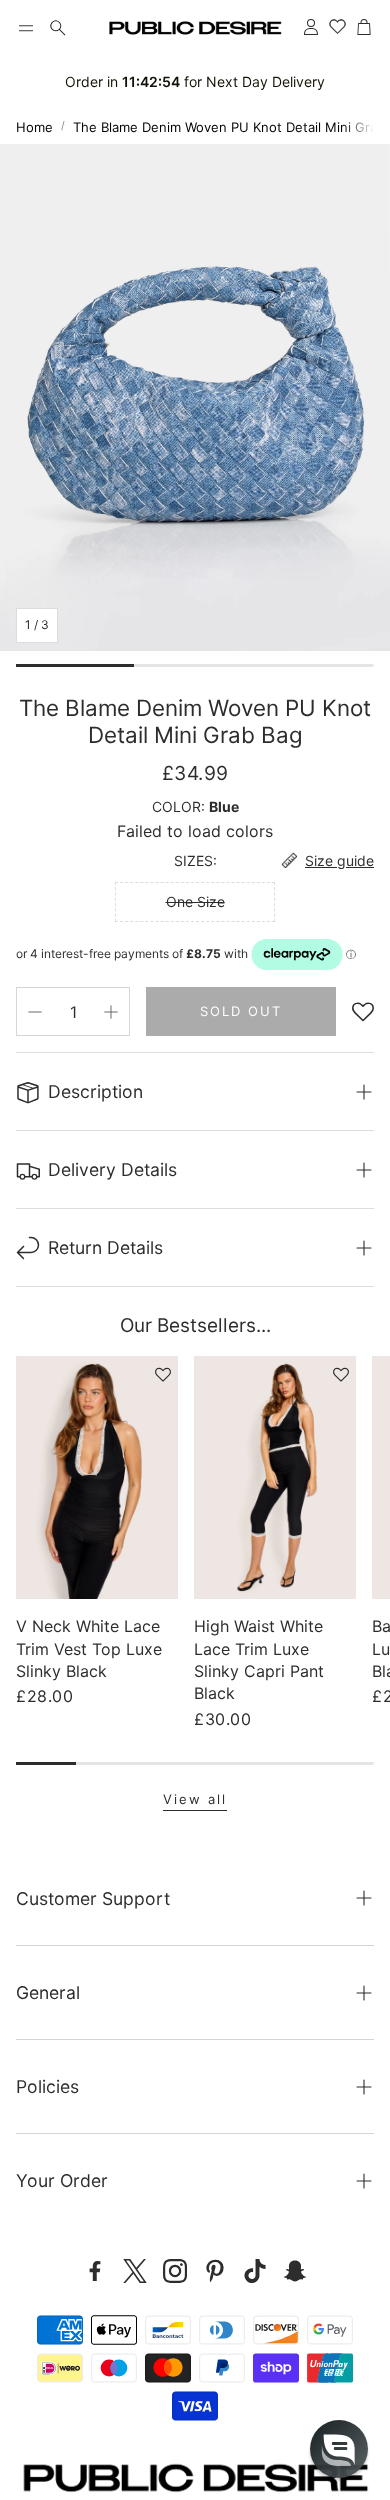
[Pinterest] (215, 2271)
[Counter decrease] (35, 1012)
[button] (26, 28)
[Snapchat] (295, 2271)
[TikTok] (255, 2271)
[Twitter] (135, 2271)
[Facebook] (95, 2271)
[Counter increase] (111, 1012)
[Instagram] (175, 2271)
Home (34, 127)
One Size (195, 901)
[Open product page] (97, 1477)
